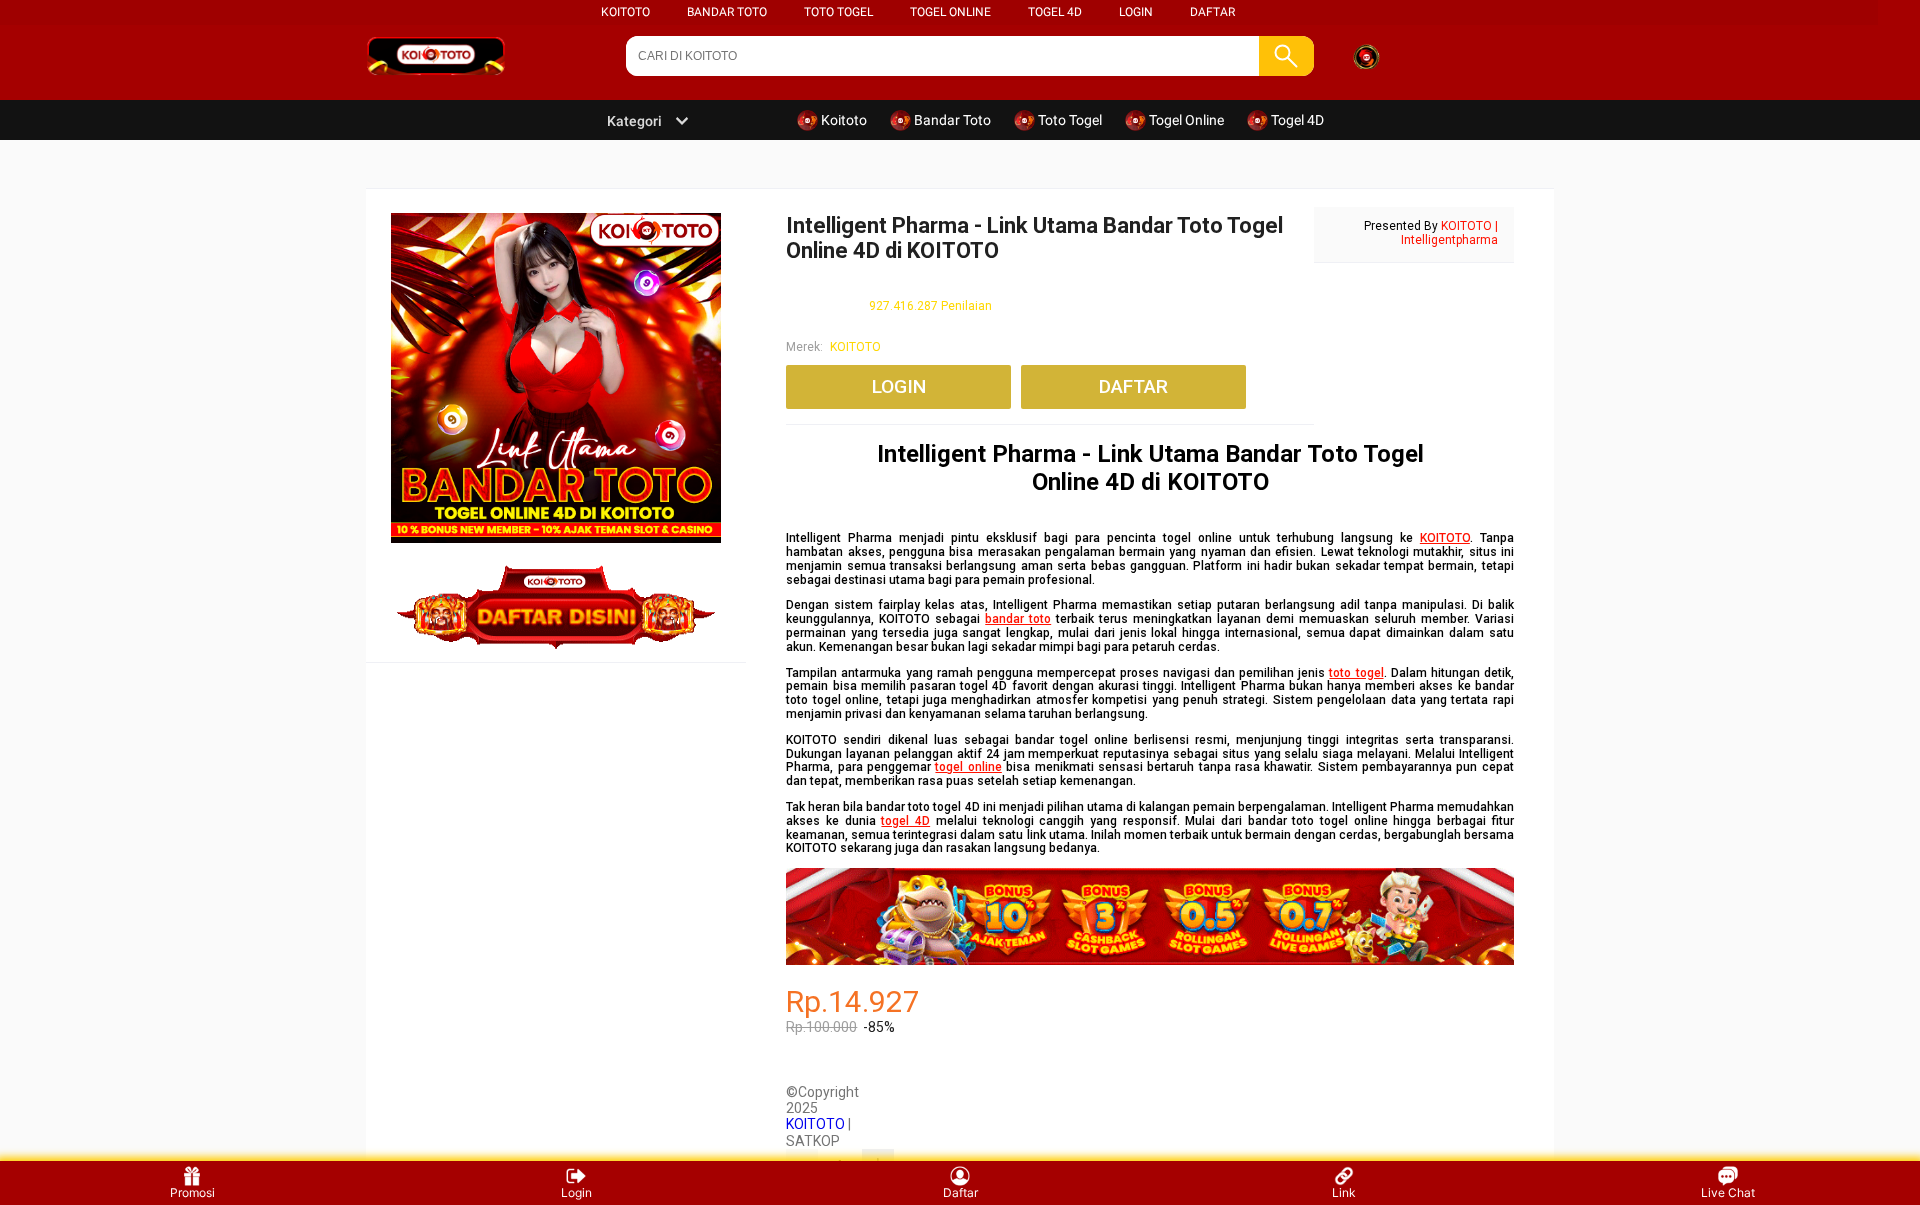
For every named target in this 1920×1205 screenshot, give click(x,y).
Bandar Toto (727, 12)
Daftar (960, 1192)
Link (1344, 1192)
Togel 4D (1055, 12)
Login (576, 1192)
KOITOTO (625, 12)
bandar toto (1018, 619)
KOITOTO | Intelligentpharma (1449, 233)
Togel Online (950, 12)
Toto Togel (838, 12)
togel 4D (905, 821)
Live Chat (1728, 1192)
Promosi (192, 1192)
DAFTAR (1212, 12)
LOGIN (1136, 12)
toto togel (1356, 673)
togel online (968, 767)
